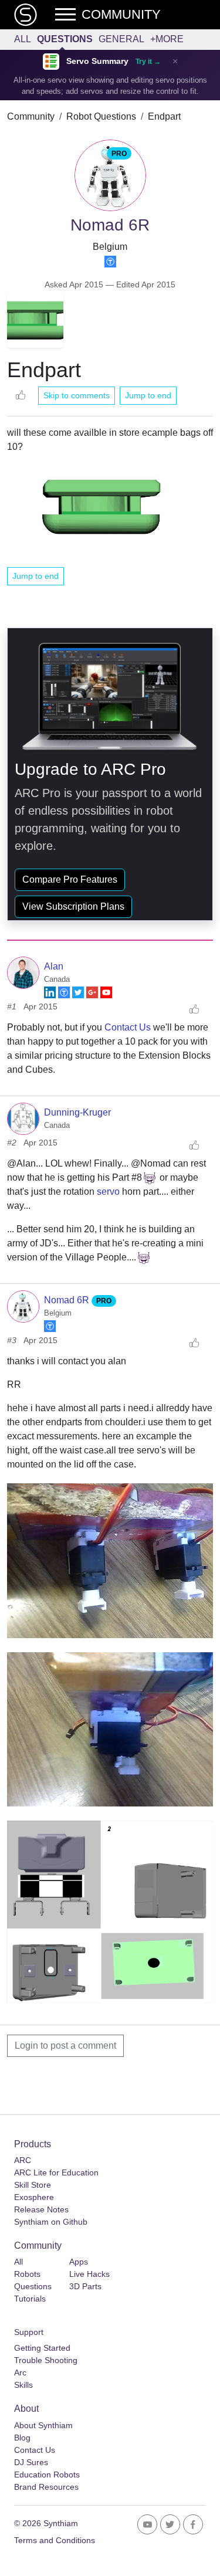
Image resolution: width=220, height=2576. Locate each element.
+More (167, 39)
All (23, 39)
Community (31, 116)
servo (108, 1192)
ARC (23, 2160)
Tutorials (30, 2299)
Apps (79, 2262)
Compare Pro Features (70, 879)
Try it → (148, 62)
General (121, 39)
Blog (22, 2438)
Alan (54, 966)
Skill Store (33, 2185)
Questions (65, 39)
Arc (20, 2372)
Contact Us (128, 1027)
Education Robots (47, 2475)
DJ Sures (31, 2462)
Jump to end (148, 395)
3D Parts (85, 2286)
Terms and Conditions (55, 2540)
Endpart (164, 116)
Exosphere (34, 2197)
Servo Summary (97, 61)
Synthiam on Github (51, 2222)
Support (29, 2332)
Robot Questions (101, 116)
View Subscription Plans (73, 906)
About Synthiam (43, 2425)
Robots (27, 2274)
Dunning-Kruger (77, 1112)
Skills (23, 2385)
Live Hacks (89, 2274)
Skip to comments (77, 395)
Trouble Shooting (46, 2360)
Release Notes (41, 2209)
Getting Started (42, 2348)
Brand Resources (46, 2487)
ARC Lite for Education (56, 2172)
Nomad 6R (68, 1300)
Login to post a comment (65, 2045)
